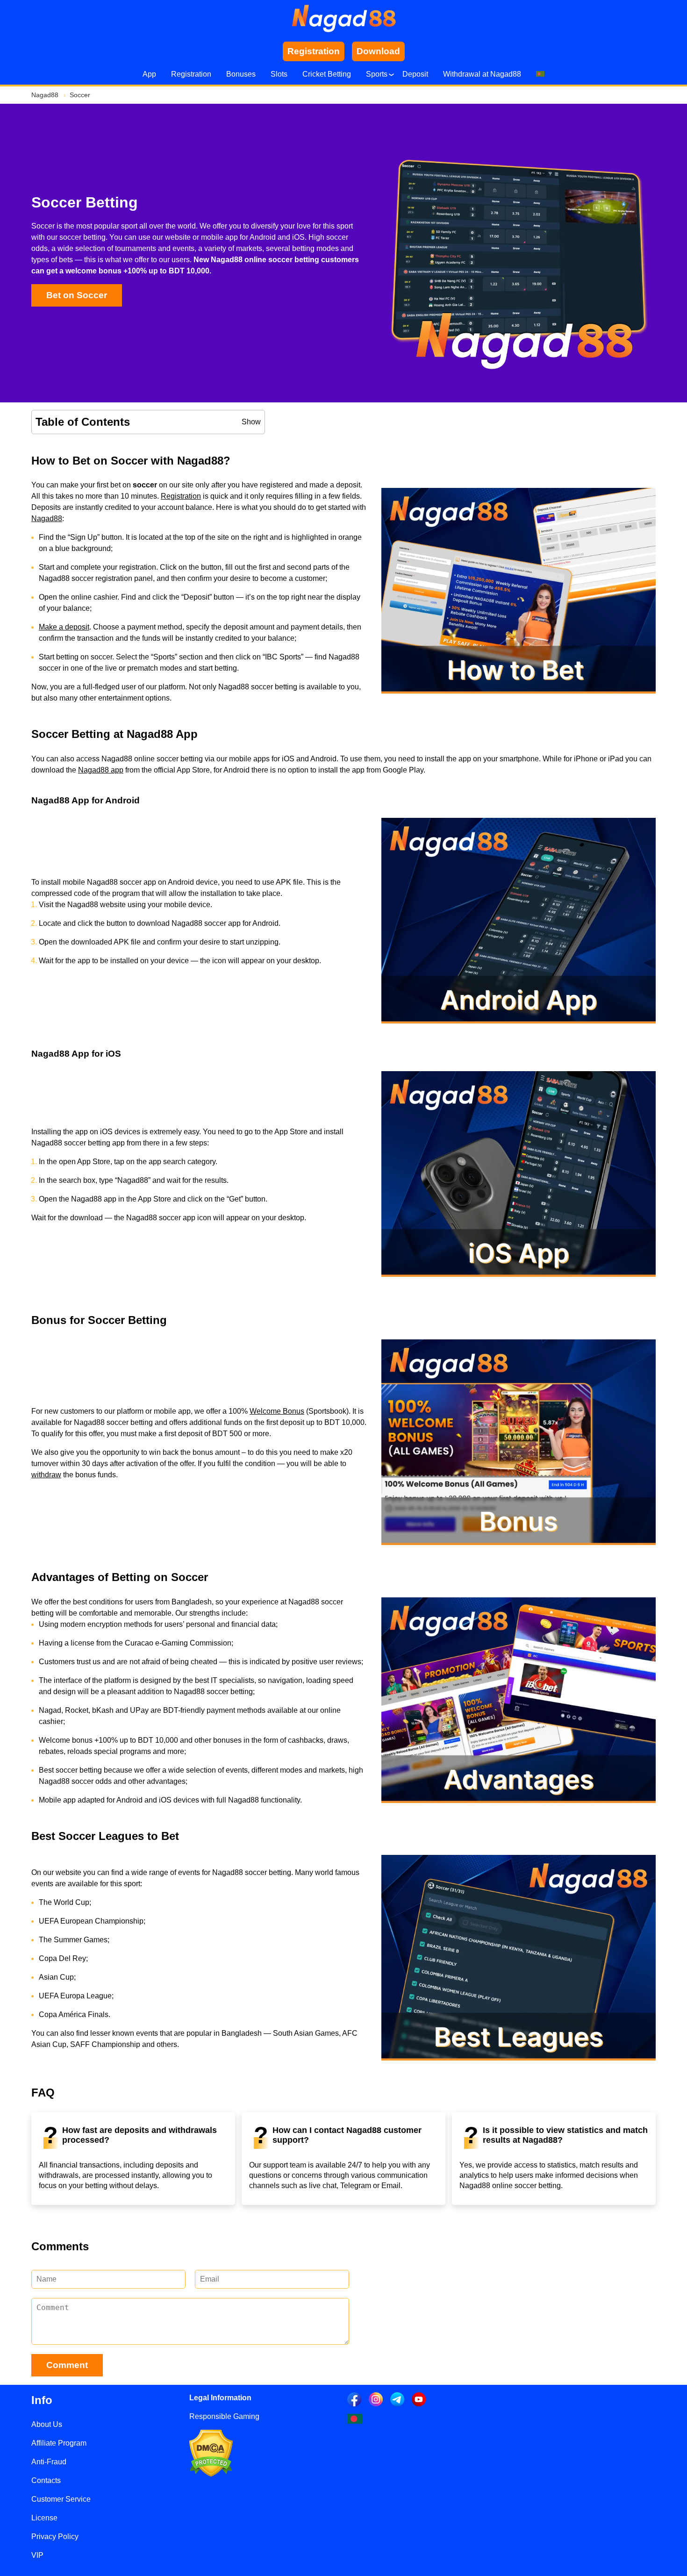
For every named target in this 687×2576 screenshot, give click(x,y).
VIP (37, 2555)
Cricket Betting (327, 74)
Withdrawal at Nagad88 (482, 74)
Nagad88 (47, 519)
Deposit (415, 74)
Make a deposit (64, 627)
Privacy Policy (55, 2537)
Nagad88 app (101, 770)
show (251, 422)
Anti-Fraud (49, 2462)
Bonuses (241, 74)
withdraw (46, 1475)
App (149, 74)
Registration (191, 74)
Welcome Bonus (277, 1411)
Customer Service (61, 2499)
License (44, 2518)
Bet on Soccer (77, 295)
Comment (67, 2365)
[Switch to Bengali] (540, 74)
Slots (279, 74)
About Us (47, 2424)
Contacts (46, 2480)
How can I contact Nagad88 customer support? (347, 2135)
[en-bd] (355, 2419)
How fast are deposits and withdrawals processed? (140, 2135)
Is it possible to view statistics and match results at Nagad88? (565, 2135)
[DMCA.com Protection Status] (211, 2474)
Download (378, 51)
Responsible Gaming (224, 2416)
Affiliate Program (59, 2443)
